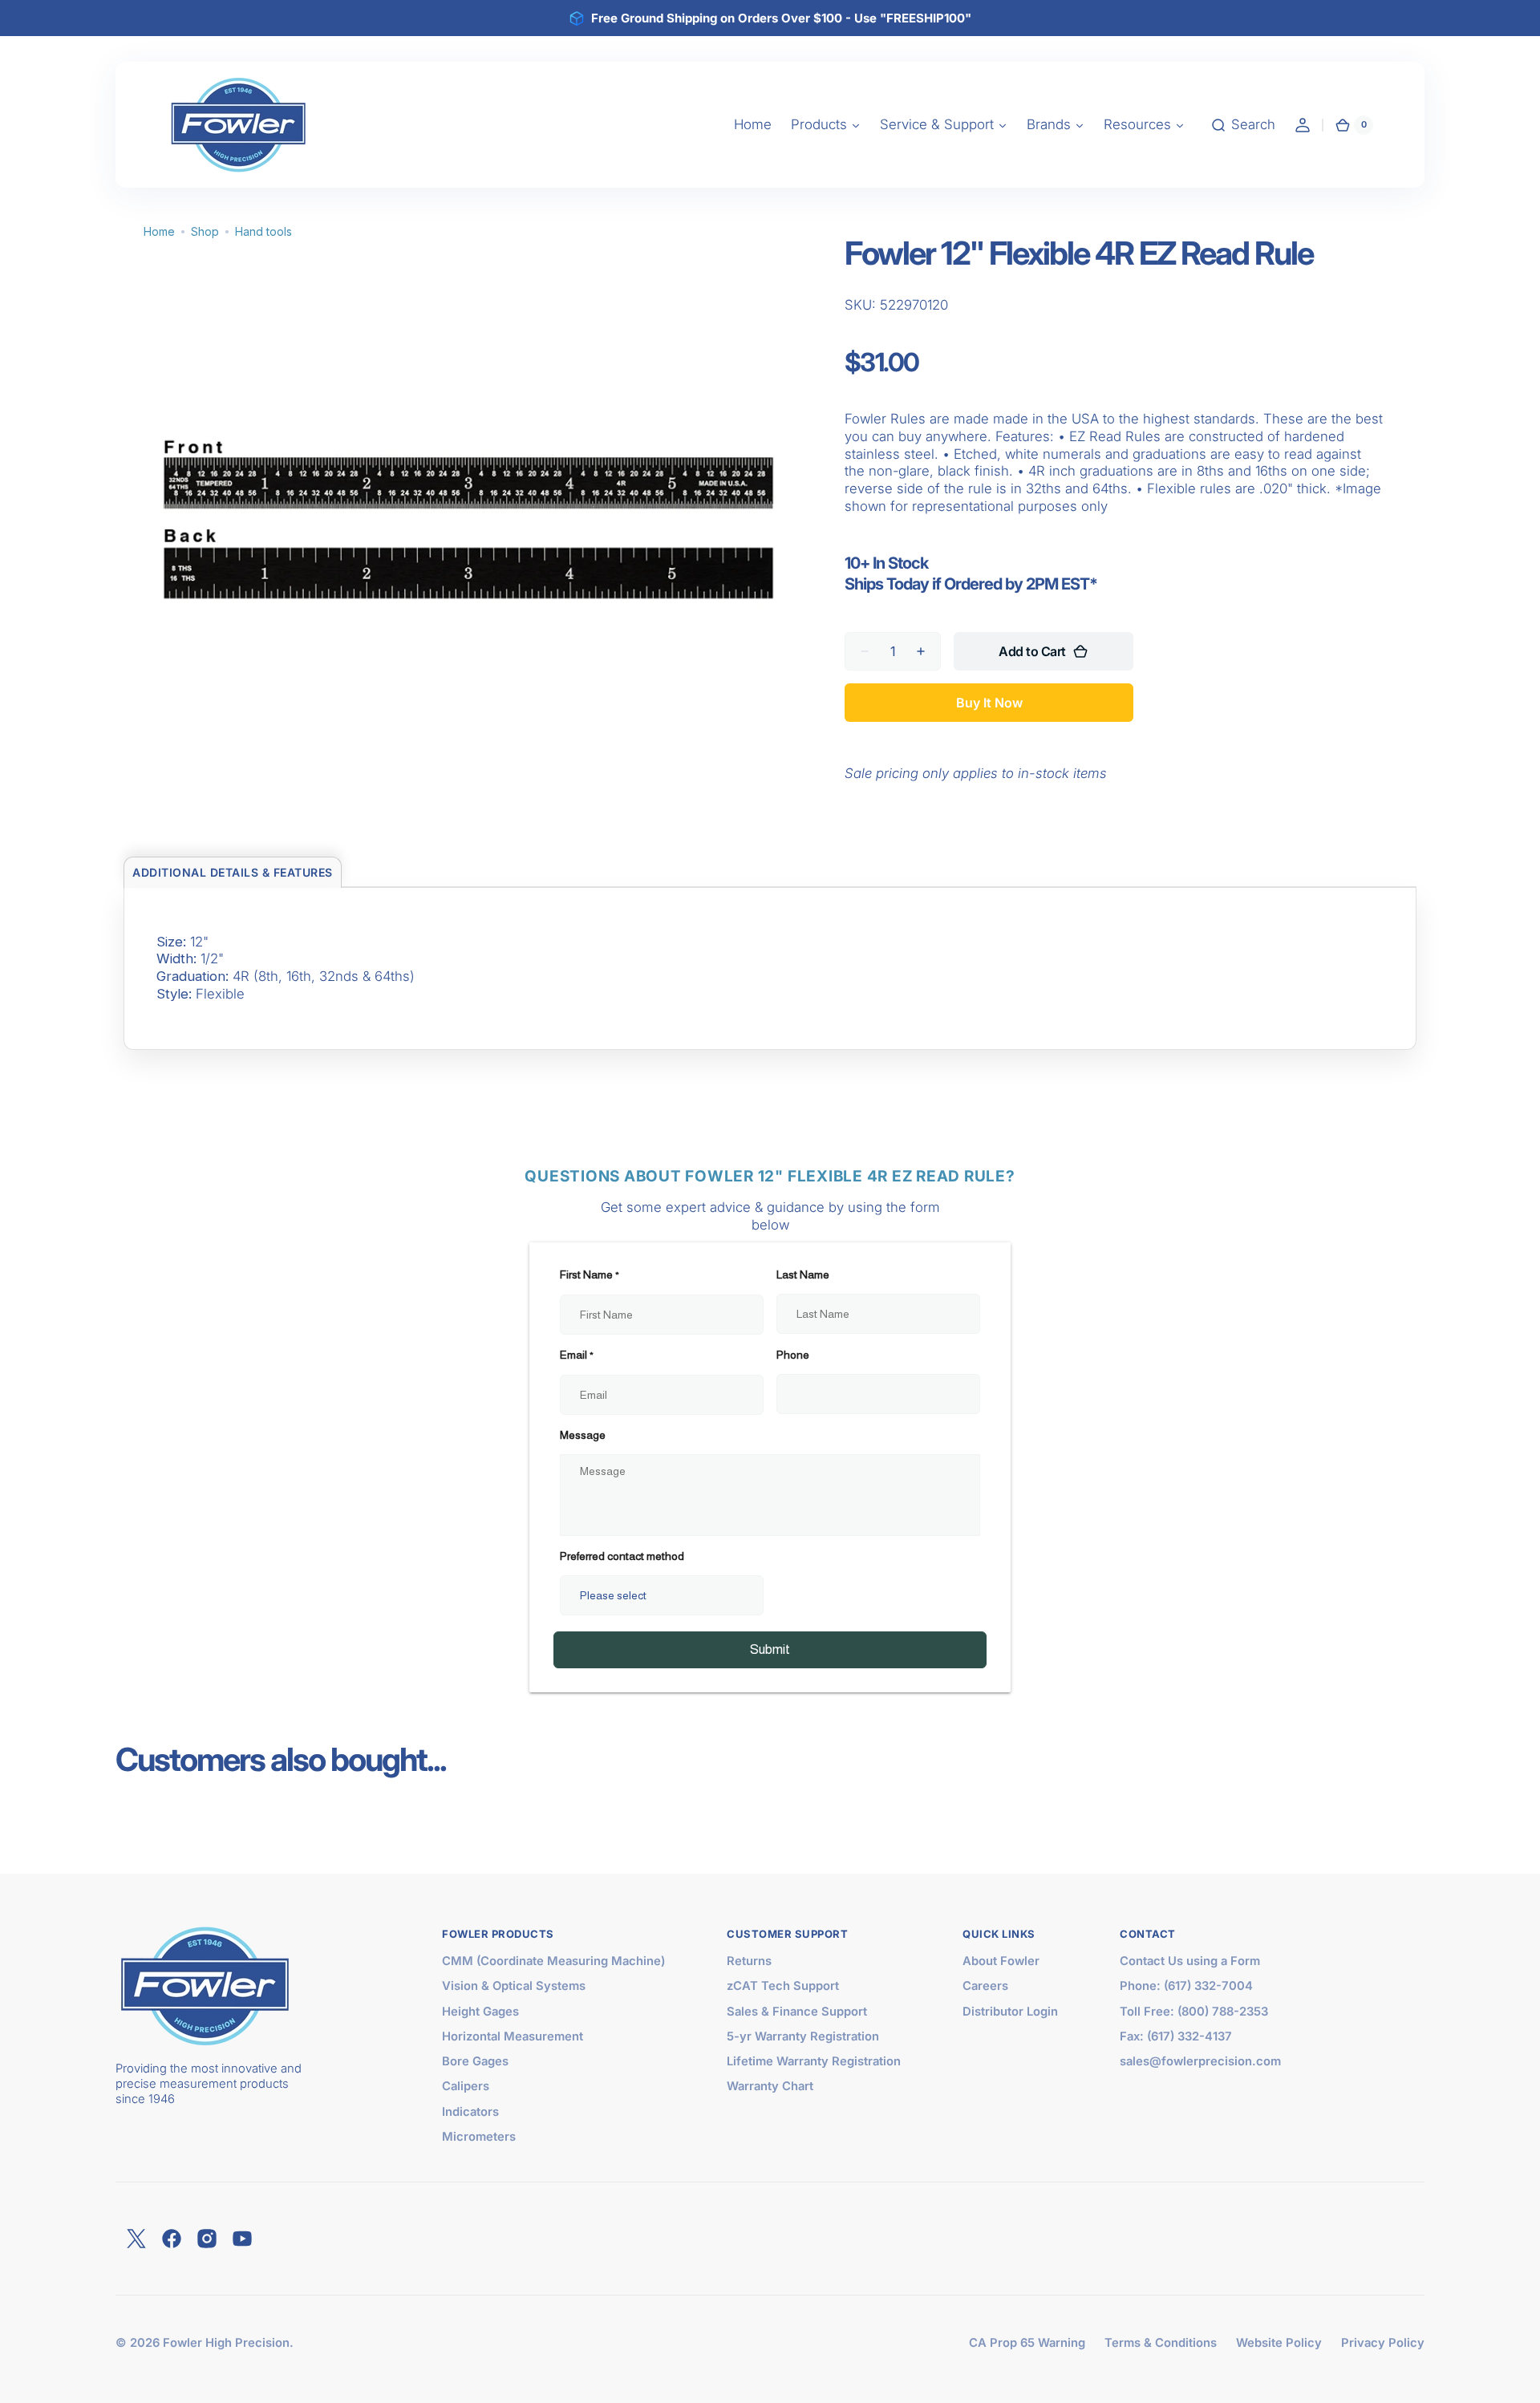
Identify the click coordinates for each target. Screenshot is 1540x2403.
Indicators (470, 2112)
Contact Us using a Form (1190, 1961)
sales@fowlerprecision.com (1200, 2061)
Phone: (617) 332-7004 (1186, 1986)
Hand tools (263, 231)
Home (159, 231)
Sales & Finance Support (797, 2012)
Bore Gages (475, 2061)
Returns (749, 1961)
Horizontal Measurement (513, 2036)
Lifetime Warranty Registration (814, 2061)
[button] (1243, 125)
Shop (205, 231)
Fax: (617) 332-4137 (1176, 2036)
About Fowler (1001, 1961)
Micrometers (479, 2137)
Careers (985, 1986)
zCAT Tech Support (783, 1986)
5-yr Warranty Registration (803, 2036)
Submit (770, 1649)
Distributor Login (1010, 2012)
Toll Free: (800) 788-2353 (1194, 2012)
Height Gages (480, 2012)
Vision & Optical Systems (514, 1986)
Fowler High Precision (226, 2343)
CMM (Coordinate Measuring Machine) (553, 1961)
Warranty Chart (770, 2086)
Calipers (466, 2086)
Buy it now (989, 703)
